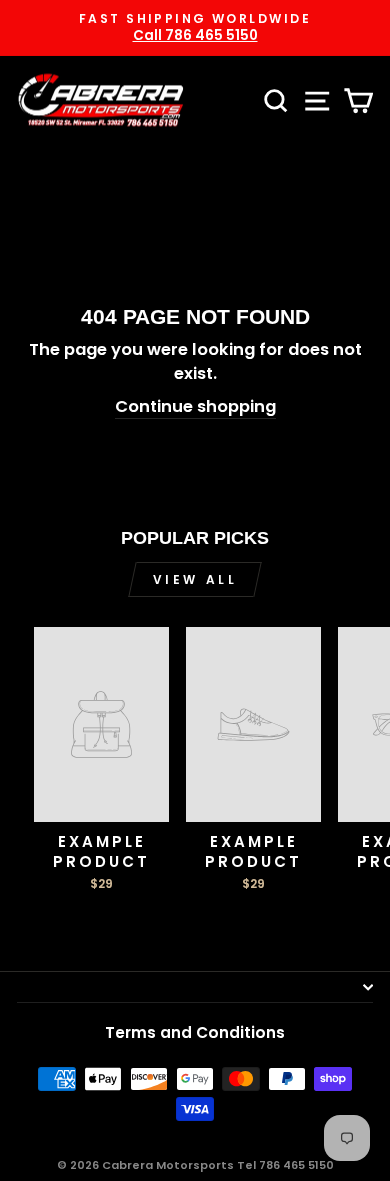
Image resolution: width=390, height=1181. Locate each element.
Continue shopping (195, 406)
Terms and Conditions (195, 1032)
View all (195, 579)
